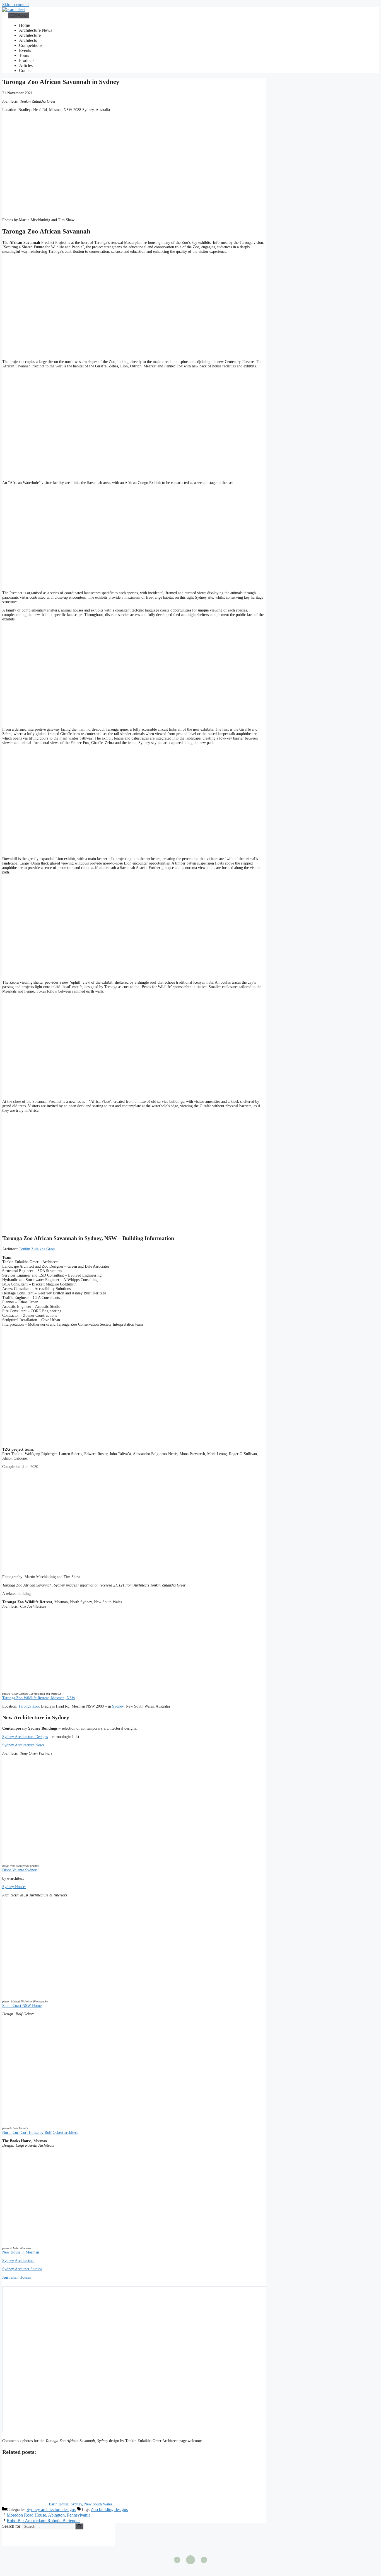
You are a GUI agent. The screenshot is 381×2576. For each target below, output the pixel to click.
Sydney (118, 1706)
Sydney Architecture (18, 2261)
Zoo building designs (109, 2509)
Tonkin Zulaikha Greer (37, 1249)
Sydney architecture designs (51, 2509)
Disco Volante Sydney (20, 1870)
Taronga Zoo (29, 1706)
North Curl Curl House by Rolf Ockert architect (40, 2133)
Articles (26, 65)
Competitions (31, 45)
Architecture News (36, 30)
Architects (28, 40)
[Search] (79, 2526)
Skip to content (15, 5)
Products (27, 60)
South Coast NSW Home (22, 2006)
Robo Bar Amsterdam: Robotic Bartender (43, 2521)
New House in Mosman (21, 2252)
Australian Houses (16, 2277)
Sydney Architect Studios (22, 2269)
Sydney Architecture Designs (25, 1737)
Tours (24, 55)
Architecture (30, 35)
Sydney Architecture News (23, 1745)
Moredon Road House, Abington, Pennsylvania (49, 2515)
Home (24, 25)
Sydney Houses (14, 1887)
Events (25, 50)
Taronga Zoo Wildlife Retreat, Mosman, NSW (39, 1698)
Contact (26, 70)
